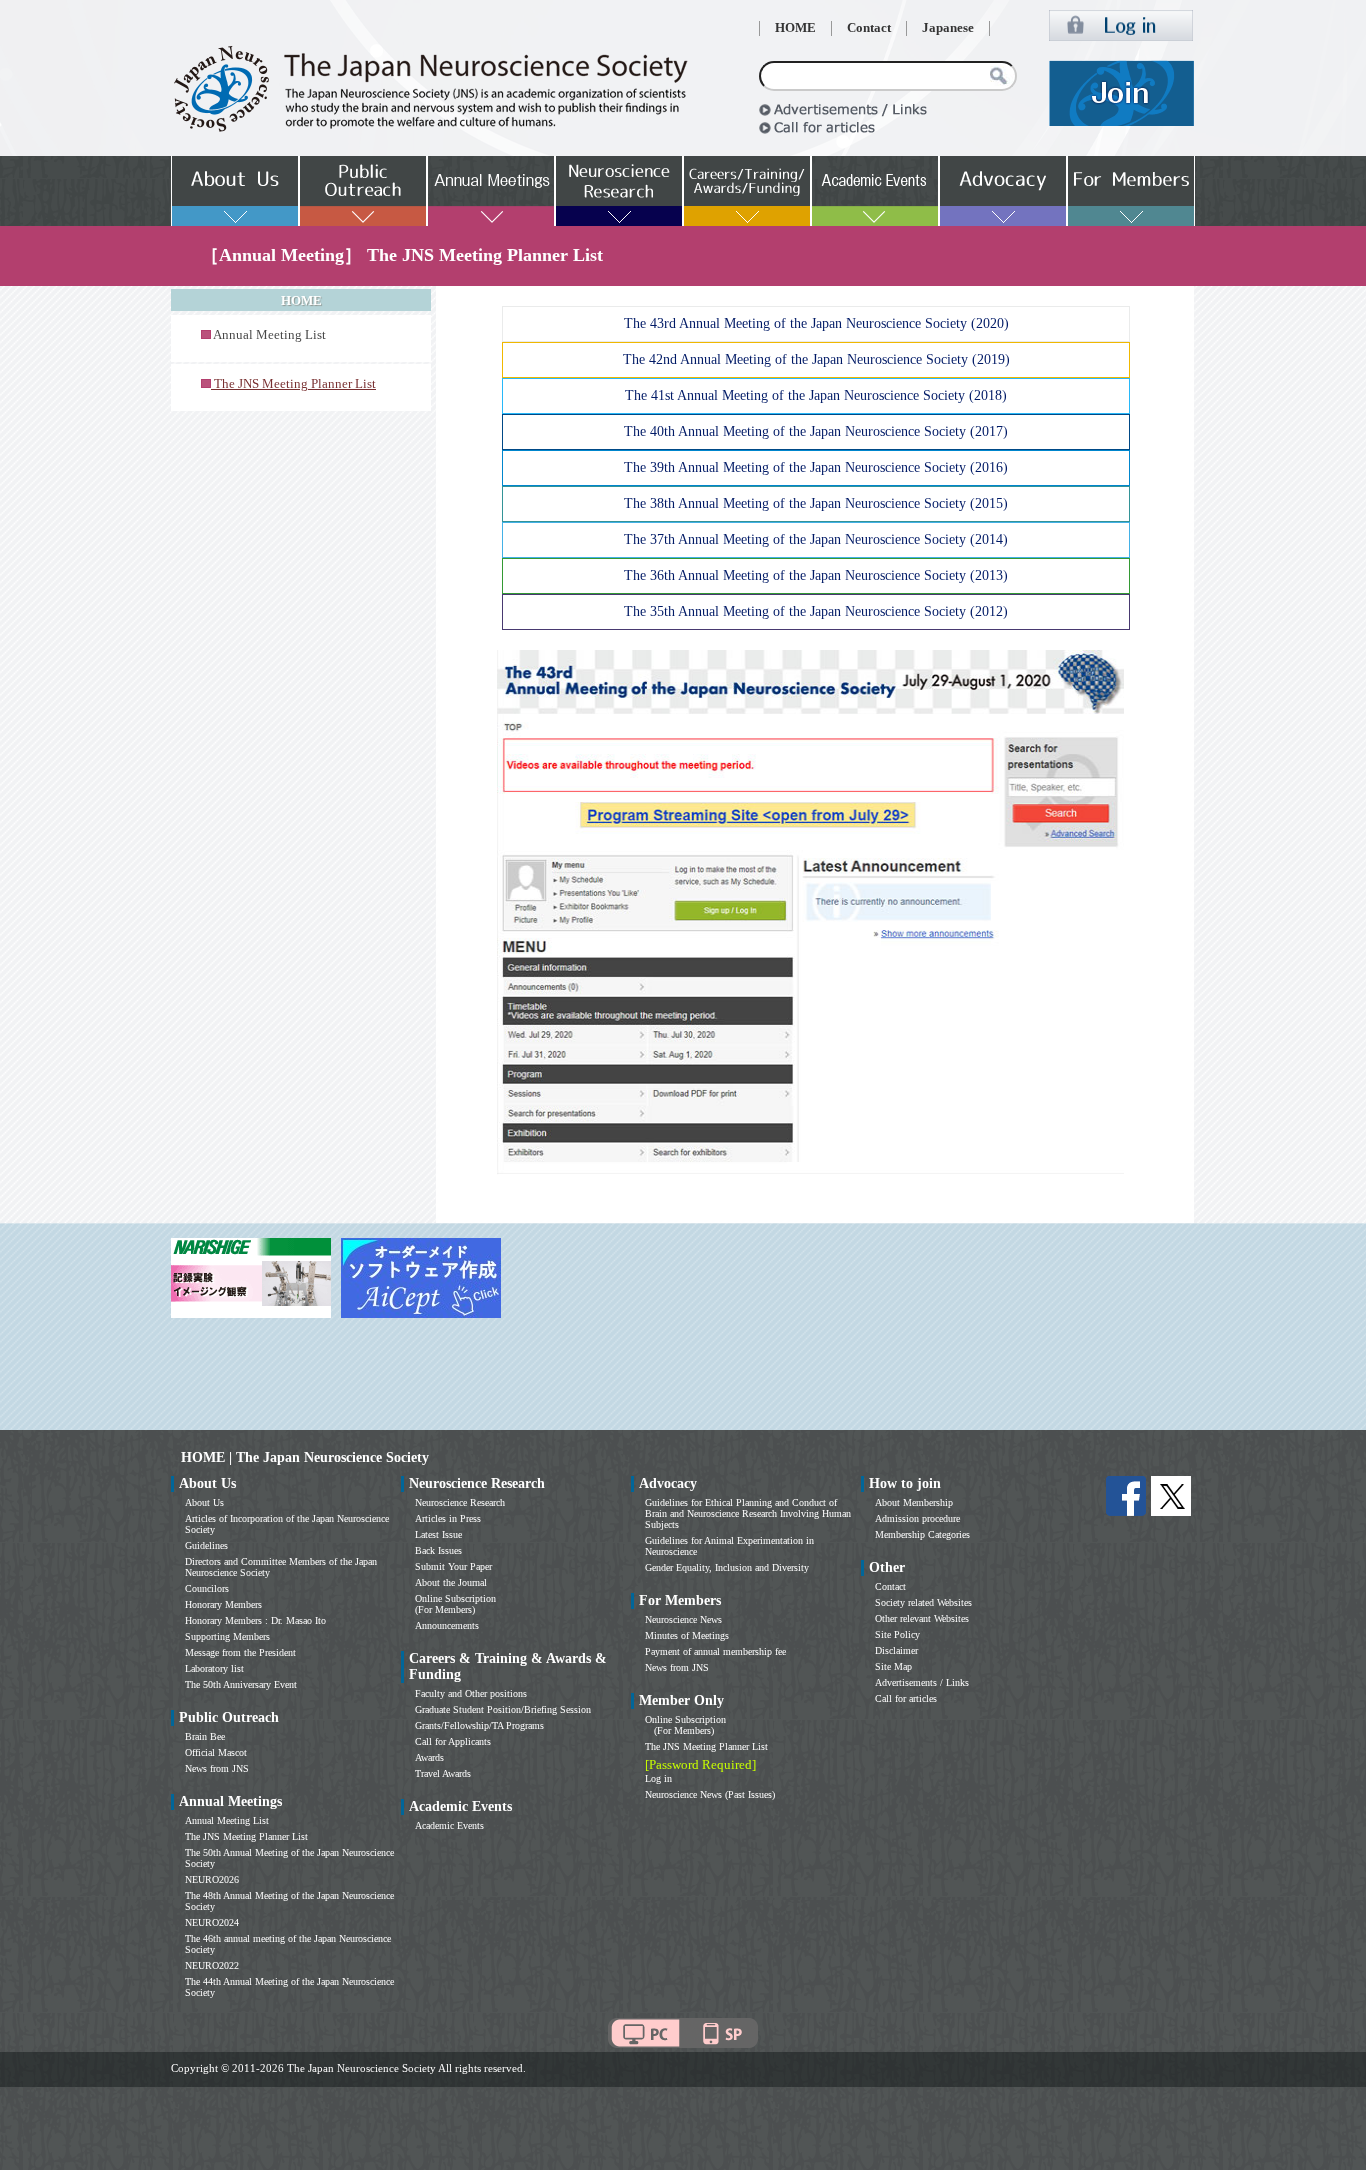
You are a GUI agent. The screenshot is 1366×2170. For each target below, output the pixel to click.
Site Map (893, 1666)
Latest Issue (438, 1534)
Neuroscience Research (460, 1502)
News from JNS (217, 1768)
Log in (658, 1778)
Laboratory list (214, 1668)
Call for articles (906, 1698)
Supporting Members (227, 1636)
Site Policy (897, 1634)
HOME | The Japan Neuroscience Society (305, 1457)
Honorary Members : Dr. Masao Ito (255, 1620)
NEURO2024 (212, 1922)
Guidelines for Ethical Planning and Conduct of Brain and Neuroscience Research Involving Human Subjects (748, 1513)
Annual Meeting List (269, 335)
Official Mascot (216, 1752)
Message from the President (240, 1652)
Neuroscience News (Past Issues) (710, 1794)
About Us (204, 1502)
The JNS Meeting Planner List (246, 1836)
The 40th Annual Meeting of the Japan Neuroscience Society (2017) (816, 431)
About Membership (914, 1502)
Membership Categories (922, 1534)
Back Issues (438, 1550)
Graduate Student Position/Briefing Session (503, 1709)
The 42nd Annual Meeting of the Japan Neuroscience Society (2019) (816, 359)
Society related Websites (923, 1602)
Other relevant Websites (922, 1618)
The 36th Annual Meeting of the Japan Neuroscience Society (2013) (816, 575)
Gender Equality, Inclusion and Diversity (727, 1567)
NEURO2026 (212, 1879)
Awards (429, 1757)
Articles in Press (448, 1518)
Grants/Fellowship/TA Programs (479, 1725)
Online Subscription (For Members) (455, 1604)
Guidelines (206, 1545)
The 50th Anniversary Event (241, 1684)
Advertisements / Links (922, 1682)
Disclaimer (896, 1650)
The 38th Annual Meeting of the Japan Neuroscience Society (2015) (816, 503)
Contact (869, 28)
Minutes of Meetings (687, 1635)
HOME (795, 28)
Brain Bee (205, 1736)
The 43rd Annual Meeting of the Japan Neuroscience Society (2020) (816, 323)
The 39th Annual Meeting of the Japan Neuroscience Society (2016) (816, 467)
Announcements (447, 1625)
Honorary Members (223, 1604)
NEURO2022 (212, 1965)
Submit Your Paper (453, 1566)
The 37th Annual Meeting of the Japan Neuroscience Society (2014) (816, 539)
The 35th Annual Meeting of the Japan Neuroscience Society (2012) (816, 611)
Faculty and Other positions (471, 1693)
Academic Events (449, 1825)
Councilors (207, 1588)
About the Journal (451, 1582)
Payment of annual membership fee (715, 1651)
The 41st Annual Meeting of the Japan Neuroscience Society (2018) (816, 395)
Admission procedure (917, 1518)
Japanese (948, 28)
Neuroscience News (683, 1619)
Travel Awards (443, 1773)
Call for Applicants (453, 1741)
